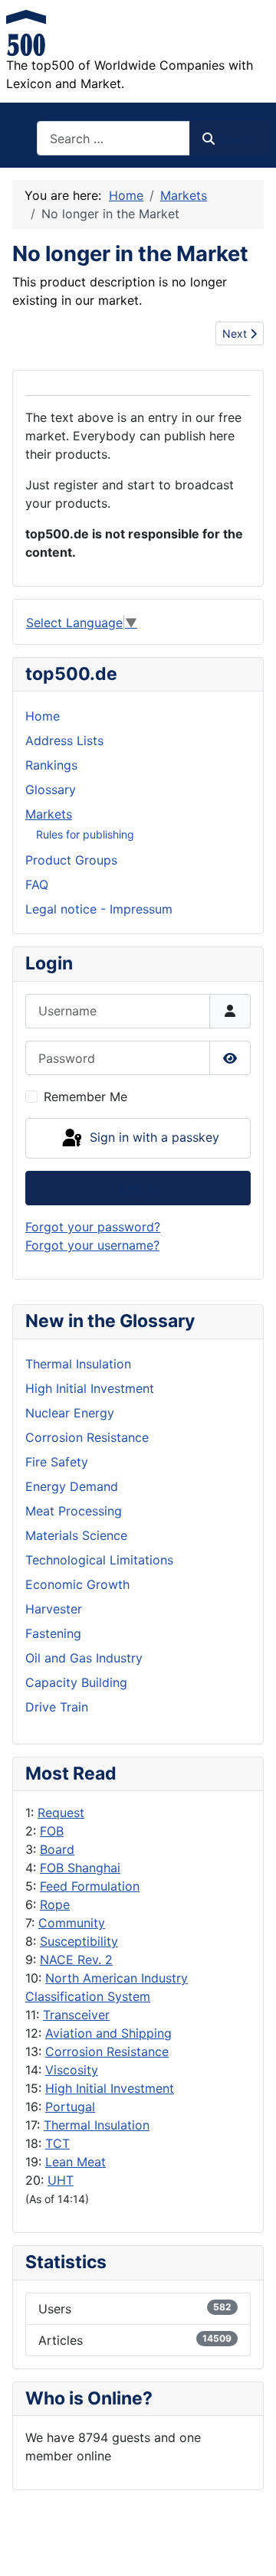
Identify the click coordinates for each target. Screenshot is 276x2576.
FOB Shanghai (80, 1868)
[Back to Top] (249, 2548)
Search (237, 139)
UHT (61, 2180)
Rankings (51, 765)
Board (57, 1849)
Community (72, 1923)
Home (43, 716)
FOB (52, 1831)
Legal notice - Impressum (99, 909)
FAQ (37, 884)
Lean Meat (76, 2162)
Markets (49, 814)
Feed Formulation (90, 1886)
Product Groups (71, 860)
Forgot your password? (93, 1227)
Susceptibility (79, 1941)
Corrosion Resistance (107, 2051)
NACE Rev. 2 (76, 1960)
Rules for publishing (85, 834)
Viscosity (72, 2070)
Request (61, 1813)
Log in (138, 1188)
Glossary (51, 789)
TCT (58, 2143)
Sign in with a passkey (153, 1137)
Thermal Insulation (97, 2125)
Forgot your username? (92, 1245)
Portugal (70, 2107)
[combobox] (113, 138)
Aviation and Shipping (108, 2033)
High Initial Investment (110, 2088)
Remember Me (85, 1097)
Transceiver (76, 2015)
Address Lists (64, 740)
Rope (55, 1904)
